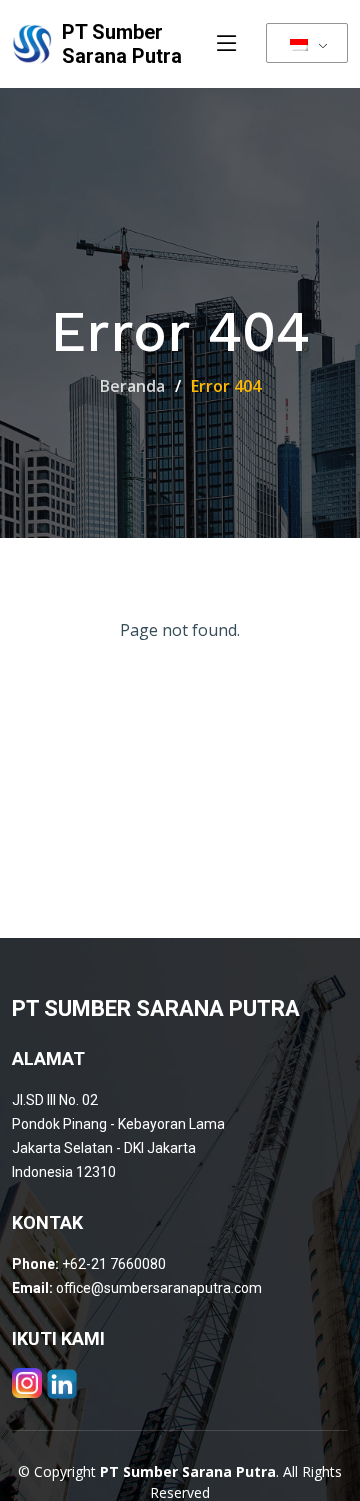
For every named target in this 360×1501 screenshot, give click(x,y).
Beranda (132, 386)
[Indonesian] (307, 43)
